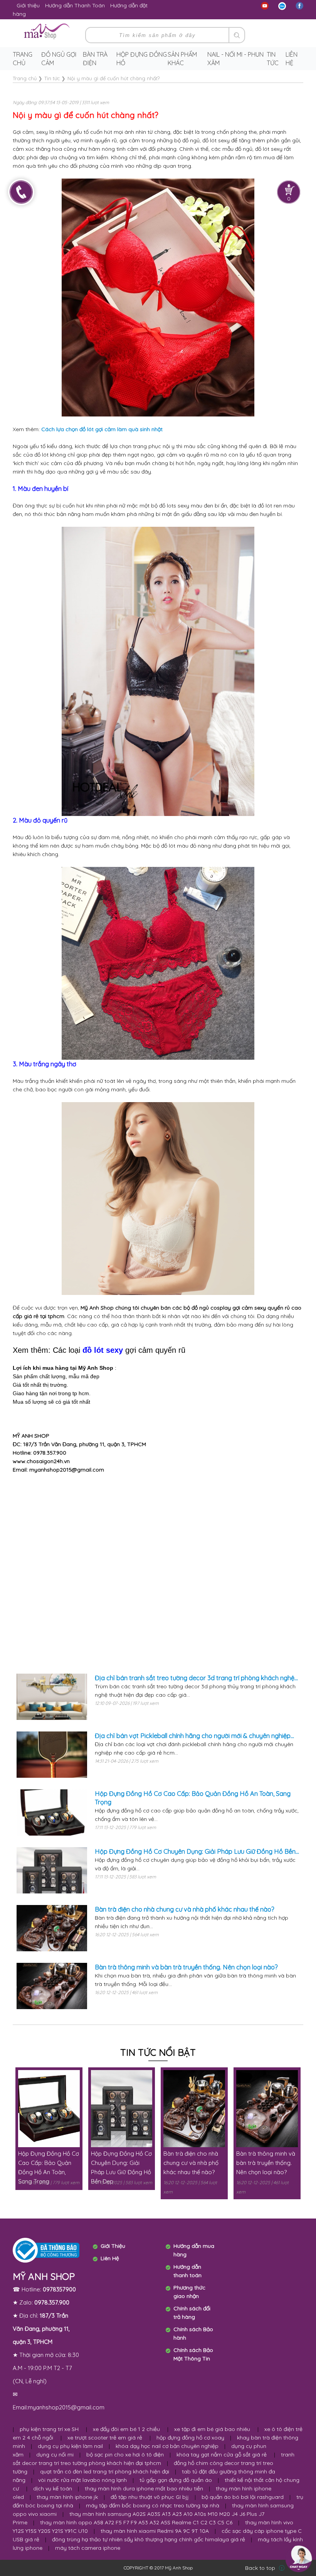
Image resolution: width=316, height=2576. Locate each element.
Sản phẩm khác (182, 59)
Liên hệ (292, 59)
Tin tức (273, 59)
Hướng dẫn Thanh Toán (75, 5)
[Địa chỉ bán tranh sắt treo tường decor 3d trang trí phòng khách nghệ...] (52, 1697)
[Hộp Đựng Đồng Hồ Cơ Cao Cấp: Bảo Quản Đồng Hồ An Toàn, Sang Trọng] (52, 1812)
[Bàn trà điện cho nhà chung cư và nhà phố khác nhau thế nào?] (52, 1928)
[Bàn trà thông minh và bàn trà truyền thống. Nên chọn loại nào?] (52, 1986)
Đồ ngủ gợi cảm (59, 59)
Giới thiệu (28, 5)
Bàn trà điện (95, 59)
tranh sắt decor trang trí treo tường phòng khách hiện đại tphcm (154, 2459)
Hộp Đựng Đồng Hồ (142, 59)
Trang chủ (23, 59)
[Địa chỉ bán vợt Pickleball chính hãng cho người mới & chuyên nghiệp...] (52, 1755)
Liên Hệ (110, 2258)
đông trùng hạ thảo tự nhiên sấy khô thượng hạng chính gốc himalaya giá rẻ (149, 2539)
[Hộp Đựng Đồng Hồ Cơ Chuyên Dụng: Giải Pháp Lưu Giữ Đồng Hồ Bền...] (52, 1870)
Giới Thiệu (113, 2246)
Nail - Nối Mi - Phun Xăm (235, 59)
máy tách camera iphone (88, 2548)
